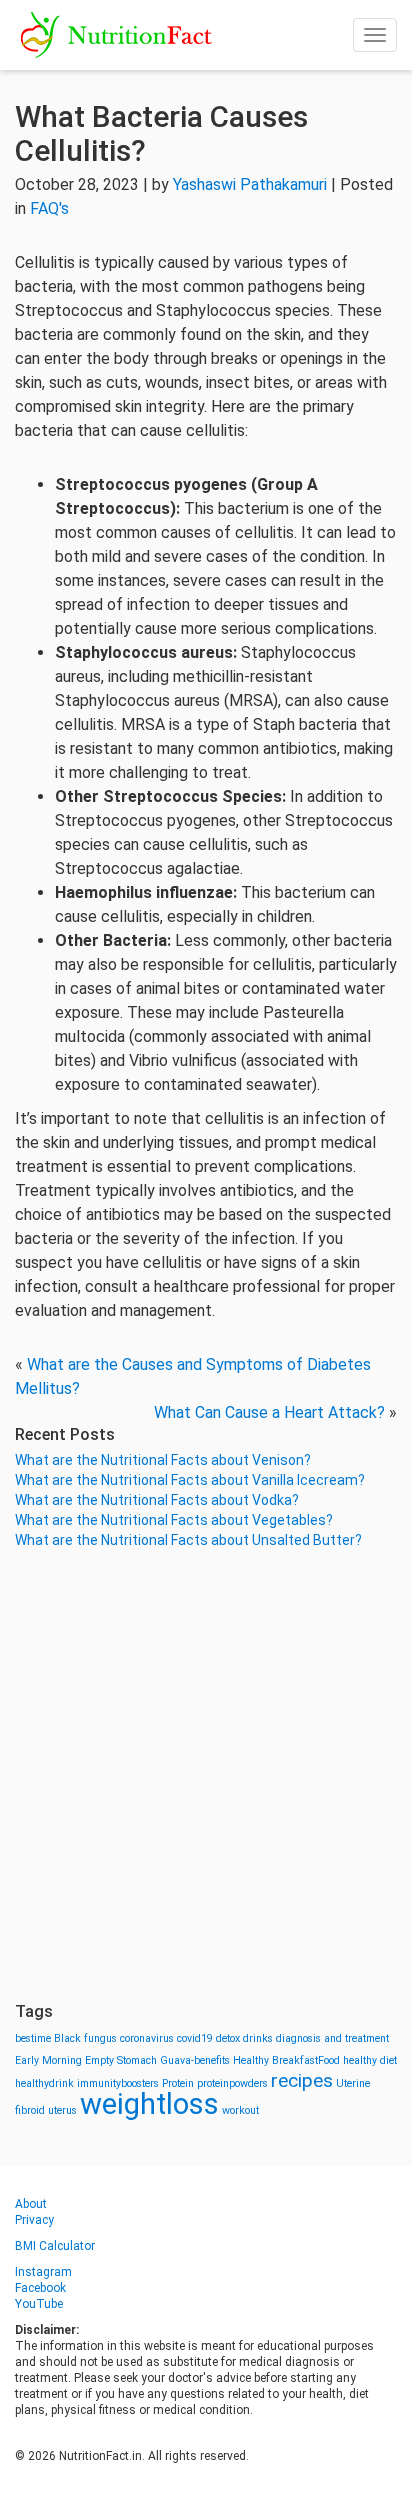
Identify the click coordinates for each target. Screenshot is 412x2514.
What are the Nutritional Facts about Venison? (163, 1460)
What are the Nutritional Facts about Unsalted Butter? (188, 1540)
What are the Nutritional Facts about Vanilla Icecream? (190, 1480)
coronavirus (147, 2038)
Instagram (43, 2272)
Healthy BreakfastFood (286, 2060)
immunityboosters (118, 2083)
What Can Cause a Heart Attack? (269, 1412)
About (31, 2204)
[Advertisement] (206, 1776)
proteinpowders (232, 2083)
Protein (178, 2083)
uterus (62, 2110)
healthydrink (44, 2083)
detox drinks (244, 2038)
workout (240, 2110)
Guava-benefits (195, 2060)
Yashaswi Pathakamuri (250, 184)
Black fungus (85, 2038)
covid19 (195, 2038)
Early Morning (48, 2060)
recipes (302, 2080)
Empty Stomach (121, 2060)
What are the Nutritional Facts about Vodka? (157, 1500)
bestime (33, 2038)
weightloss (149, 2104)
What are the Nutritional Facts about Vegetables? (174, 1520)
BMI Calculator (55, 2246)
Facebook (40, 2288)
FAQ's (49, 208)
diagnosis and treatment (332, 2038)
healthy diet (370, 2060)
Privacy (34, 2220)
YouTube (39, 2304)
